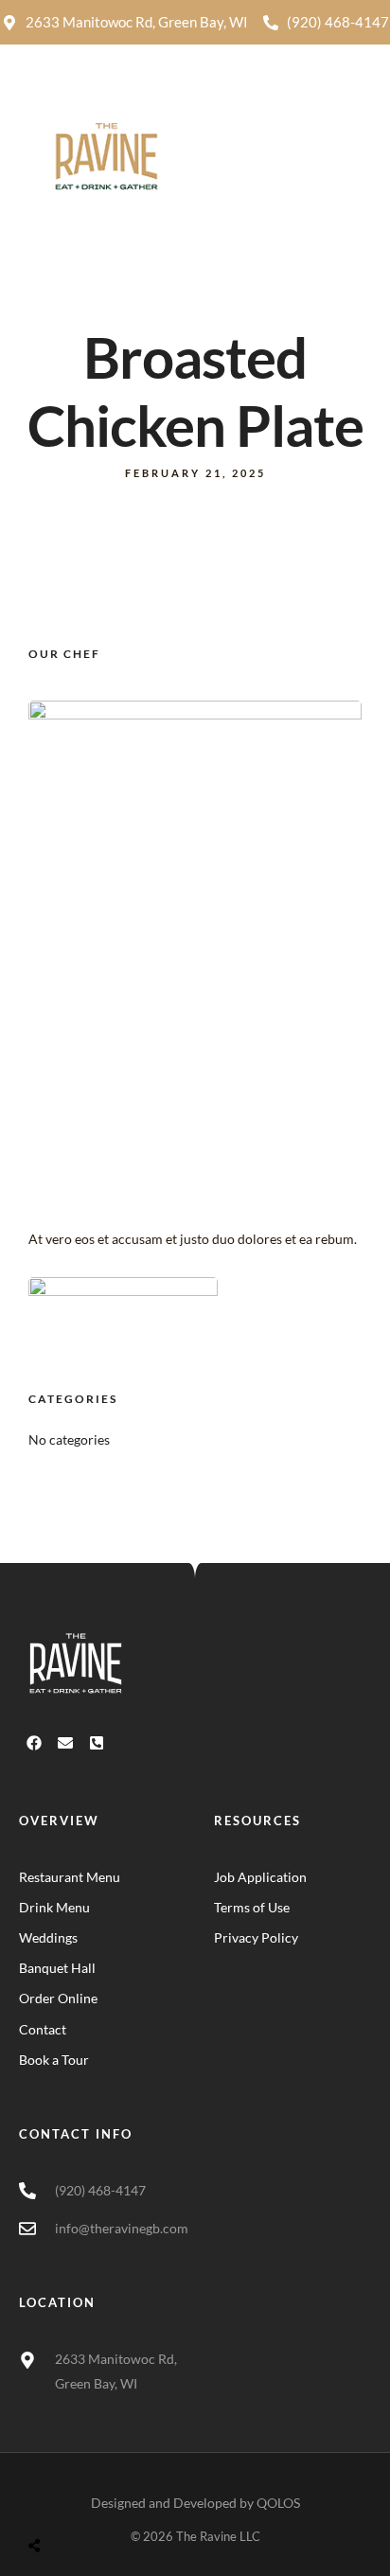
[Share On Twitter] (83, 2501)
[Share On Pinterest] (109, 2501)
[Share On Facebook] (56, 2501)
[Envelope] (65, 1743)
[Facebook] (34, 1743)
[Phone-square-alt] (97, 1743)
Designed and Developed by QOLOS (195, 2503)
